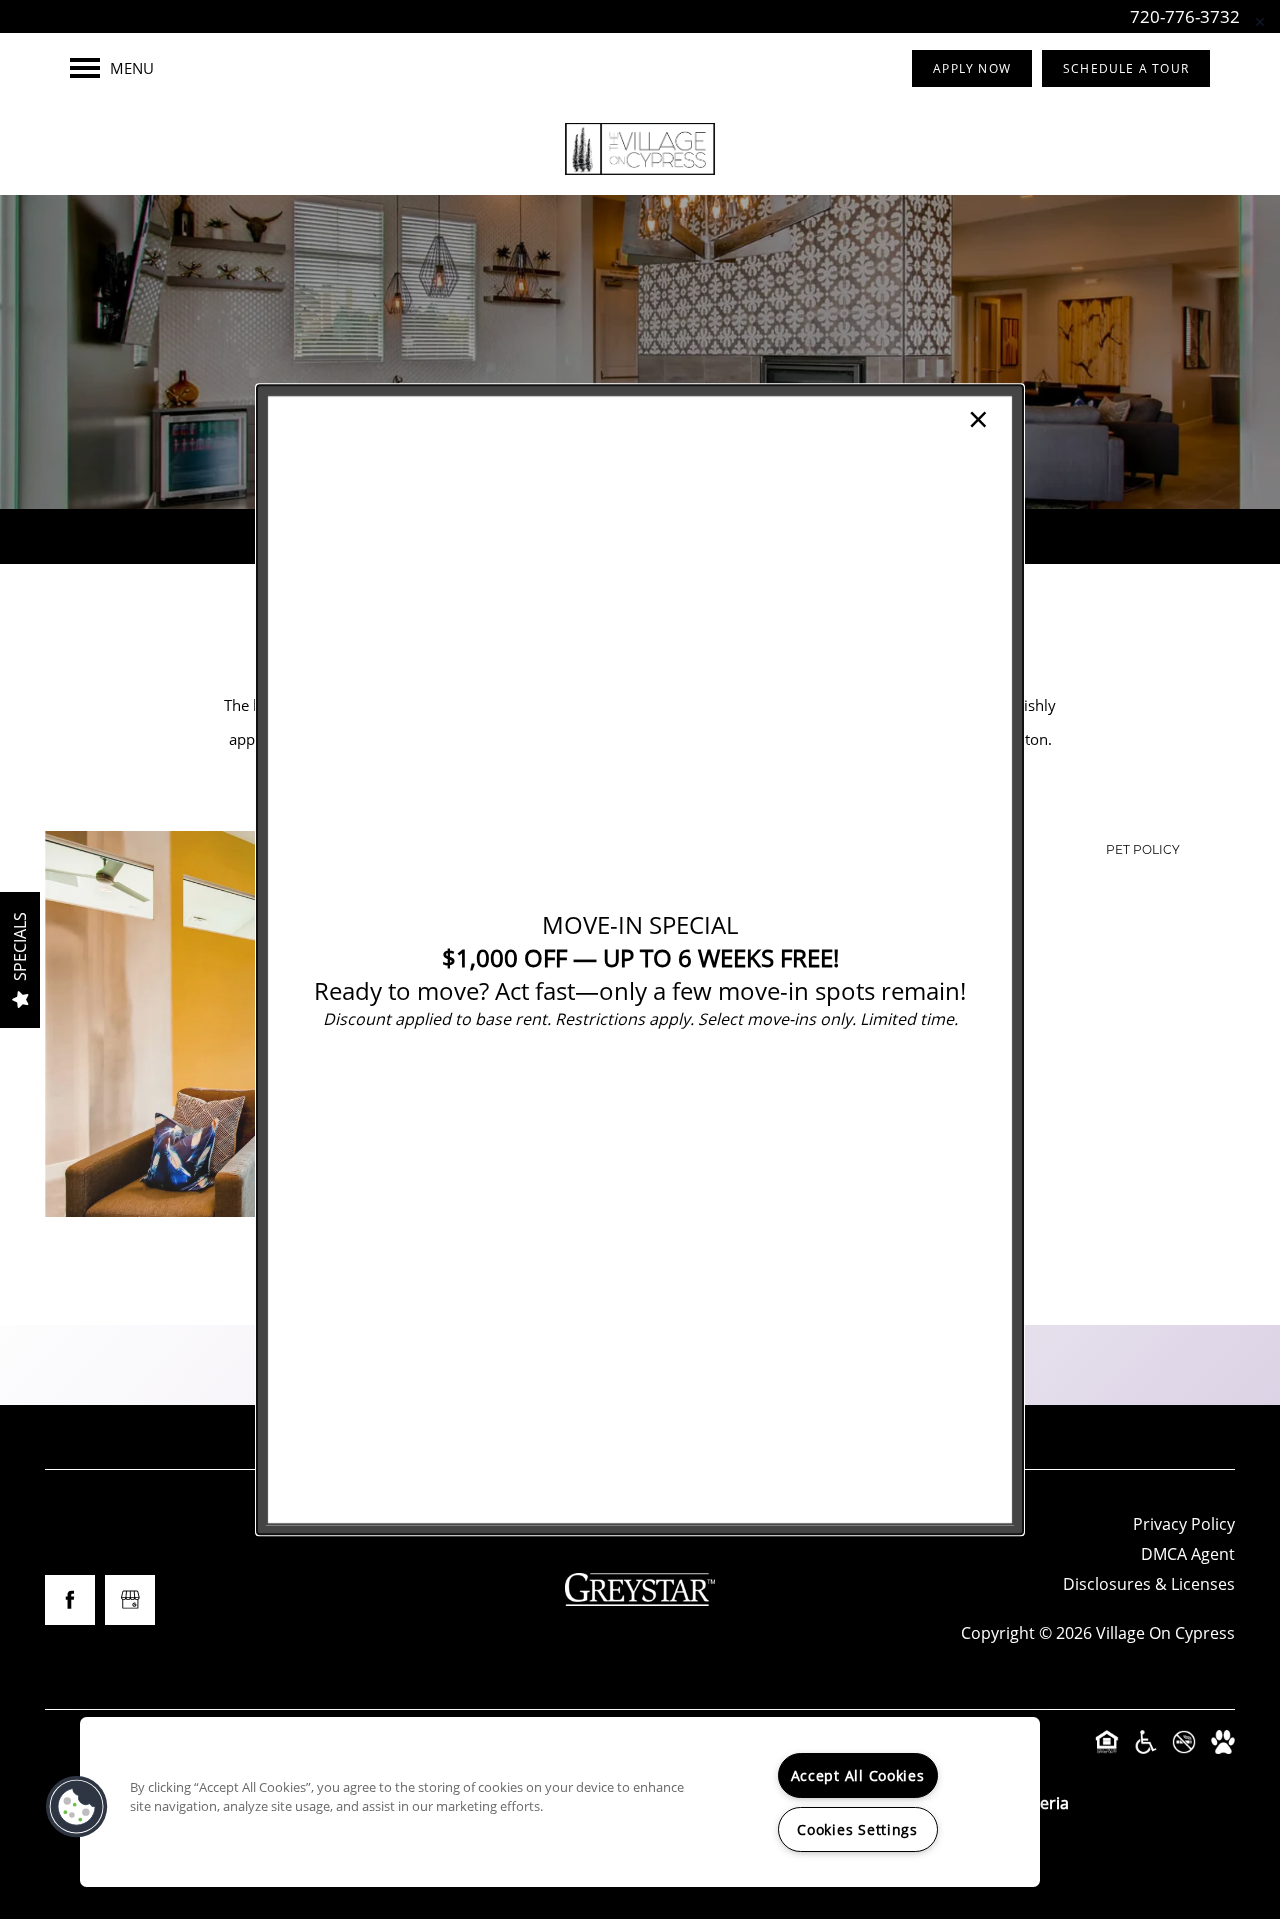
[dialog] (640, 959)
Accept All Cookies (858, 1775)
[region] (560, 1802)
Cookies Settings (857, 1829)
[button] (77, 1807)
